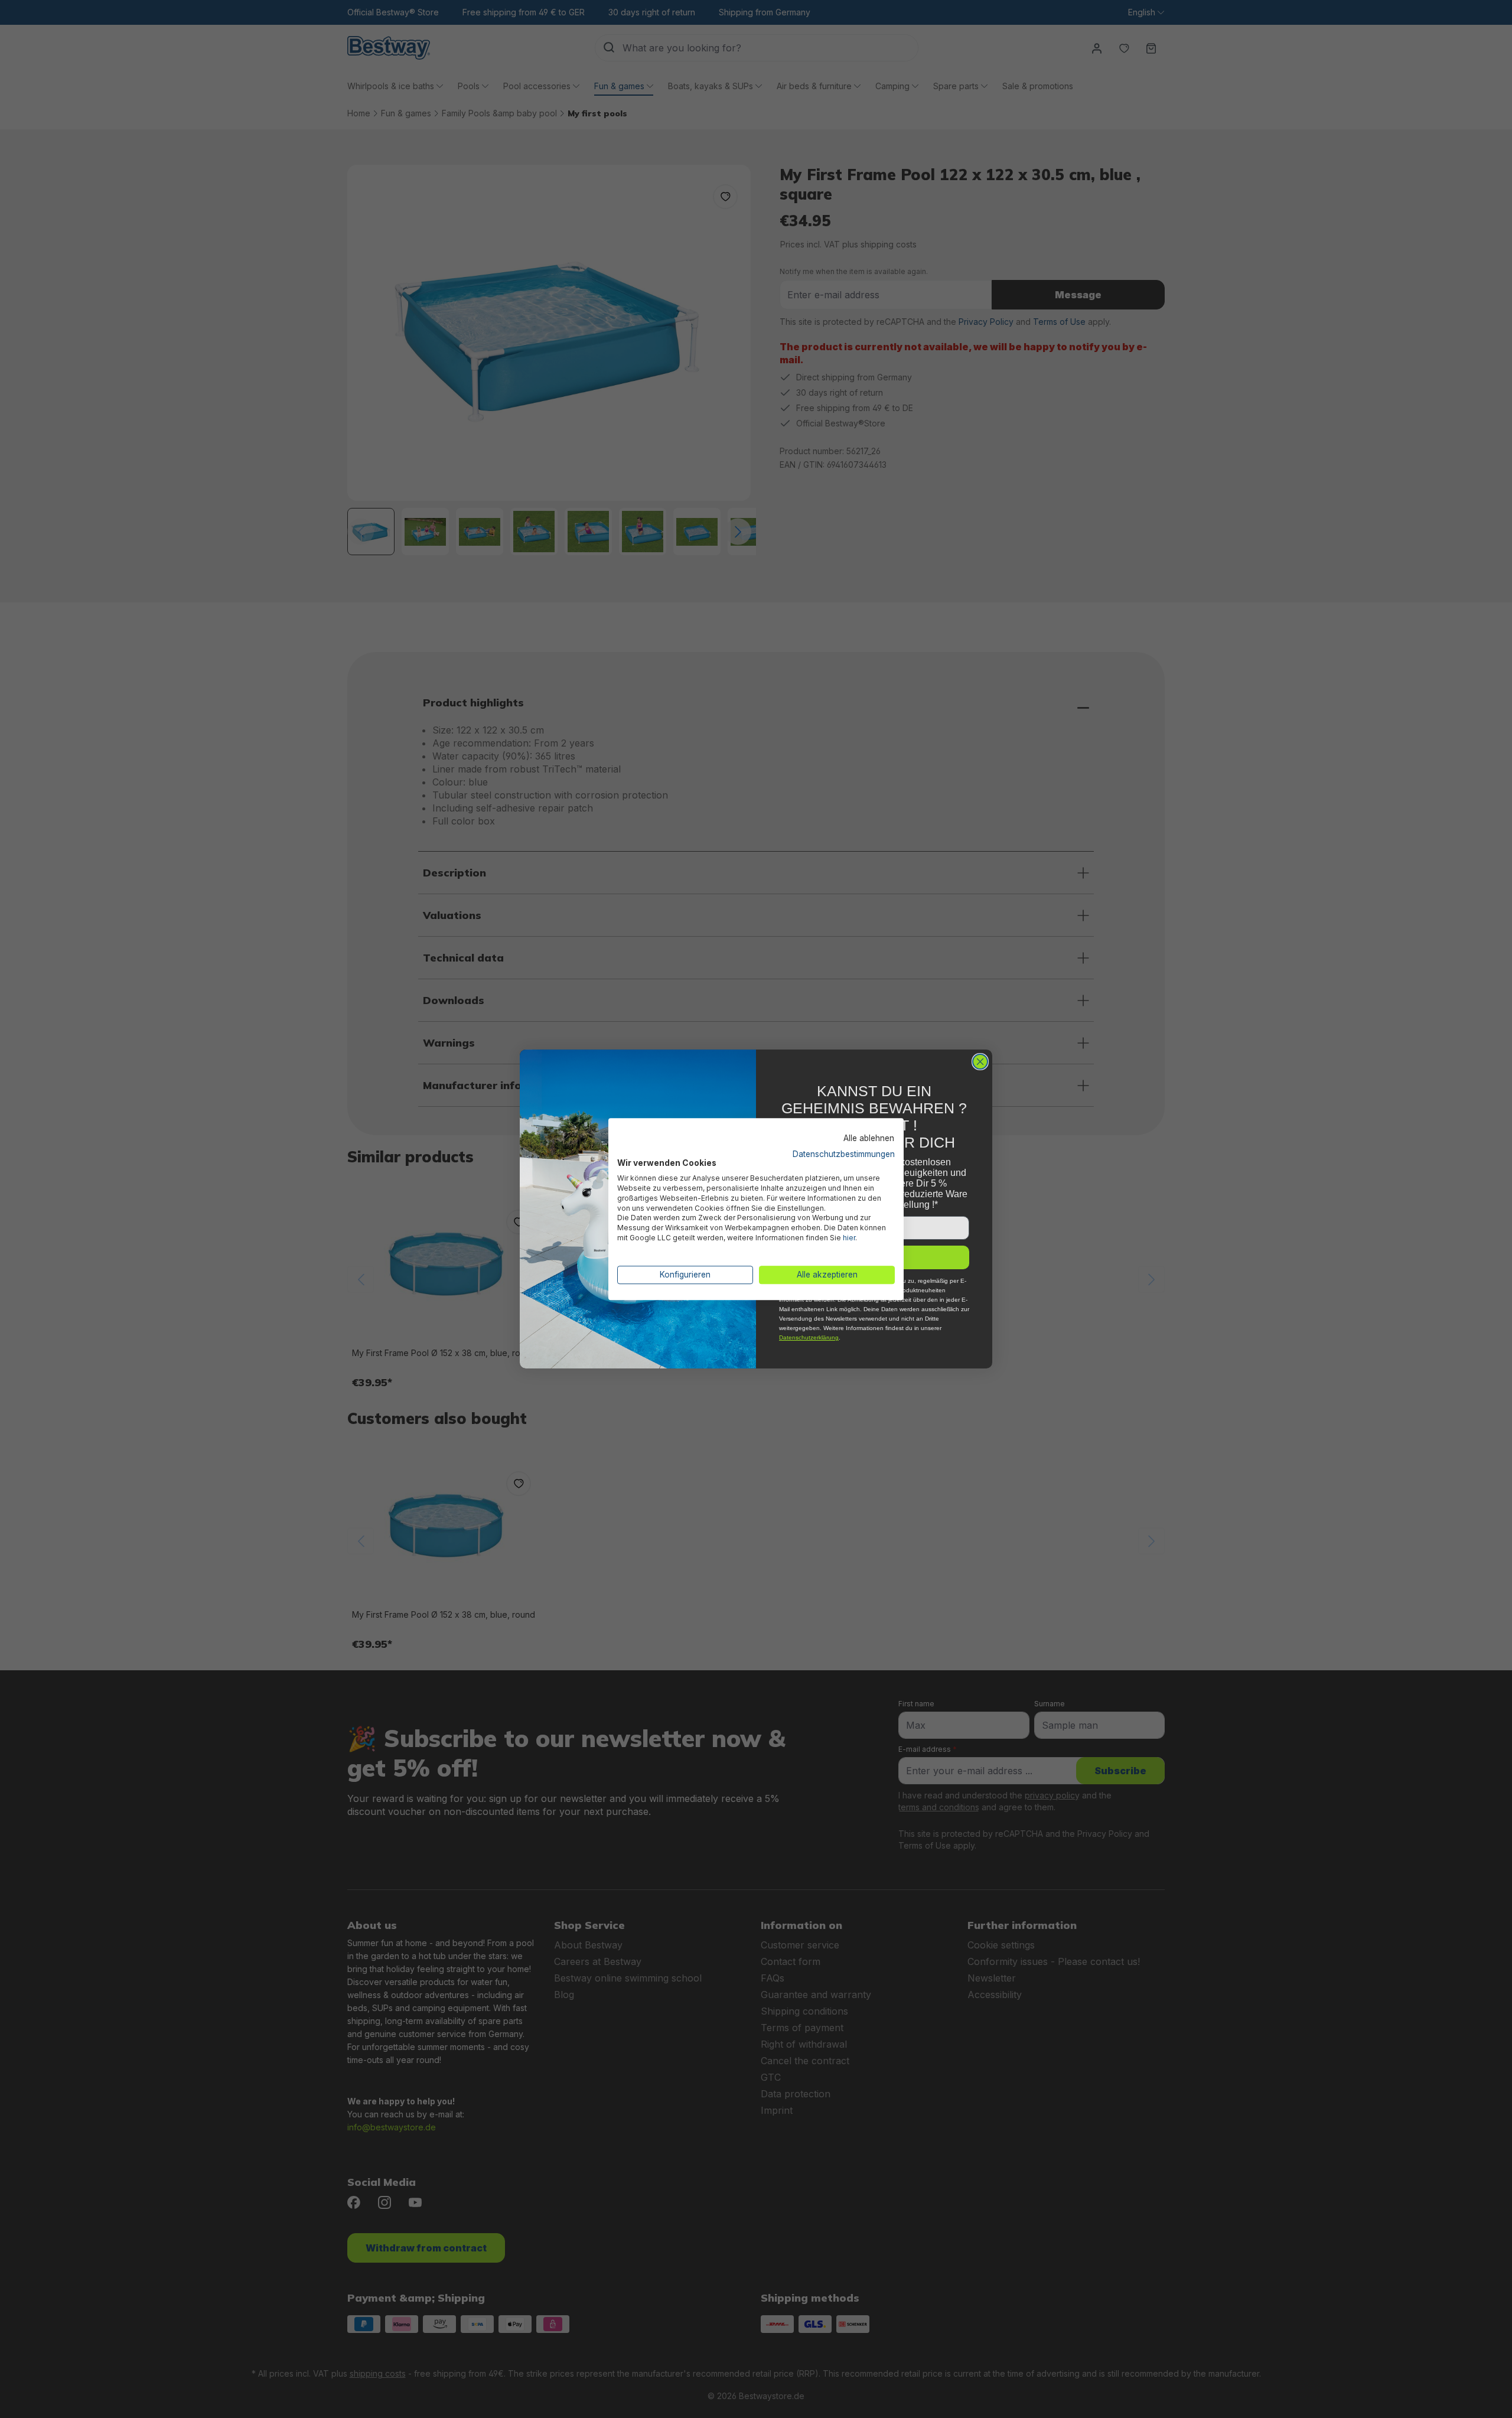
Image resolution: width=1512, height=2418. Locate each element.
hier (849, 1238)
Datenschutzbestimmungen (844, 1154)
